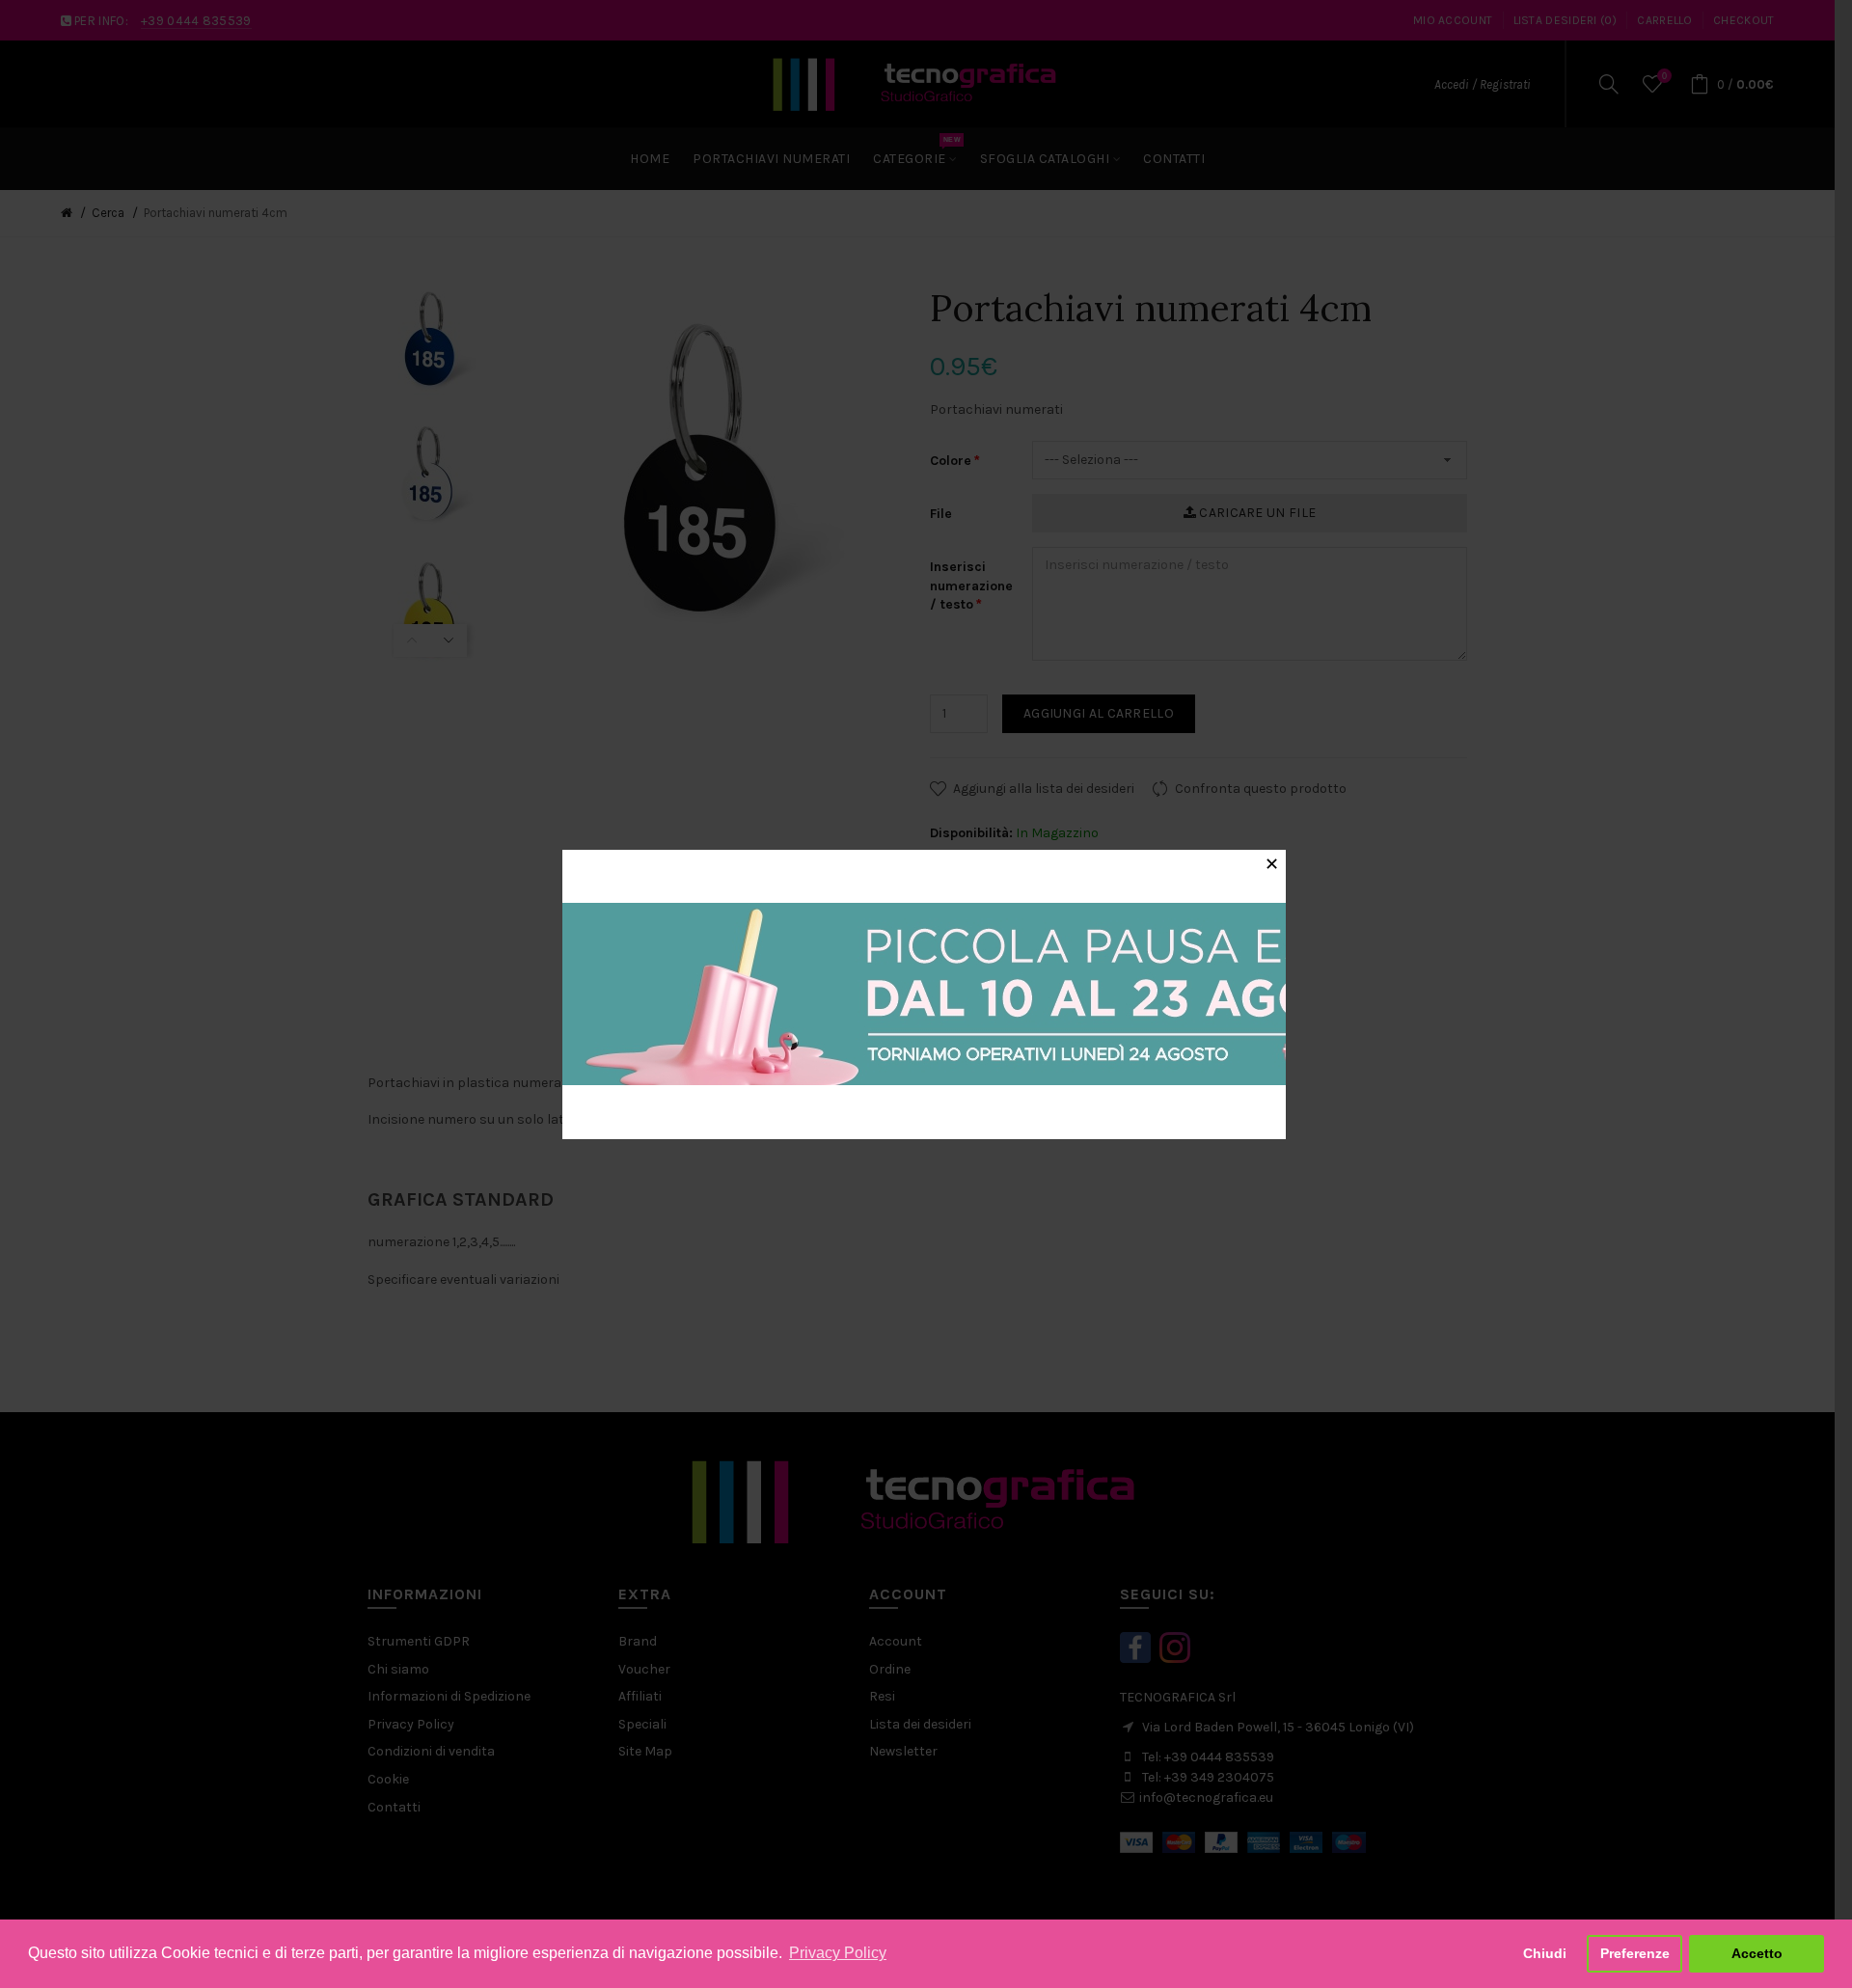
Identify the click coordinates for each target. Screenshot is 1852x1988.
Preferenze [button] (1635, 1953)
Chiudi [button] (1545, 1953)
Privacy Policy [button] (838, 1953)
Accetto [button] (1757, 1953)
